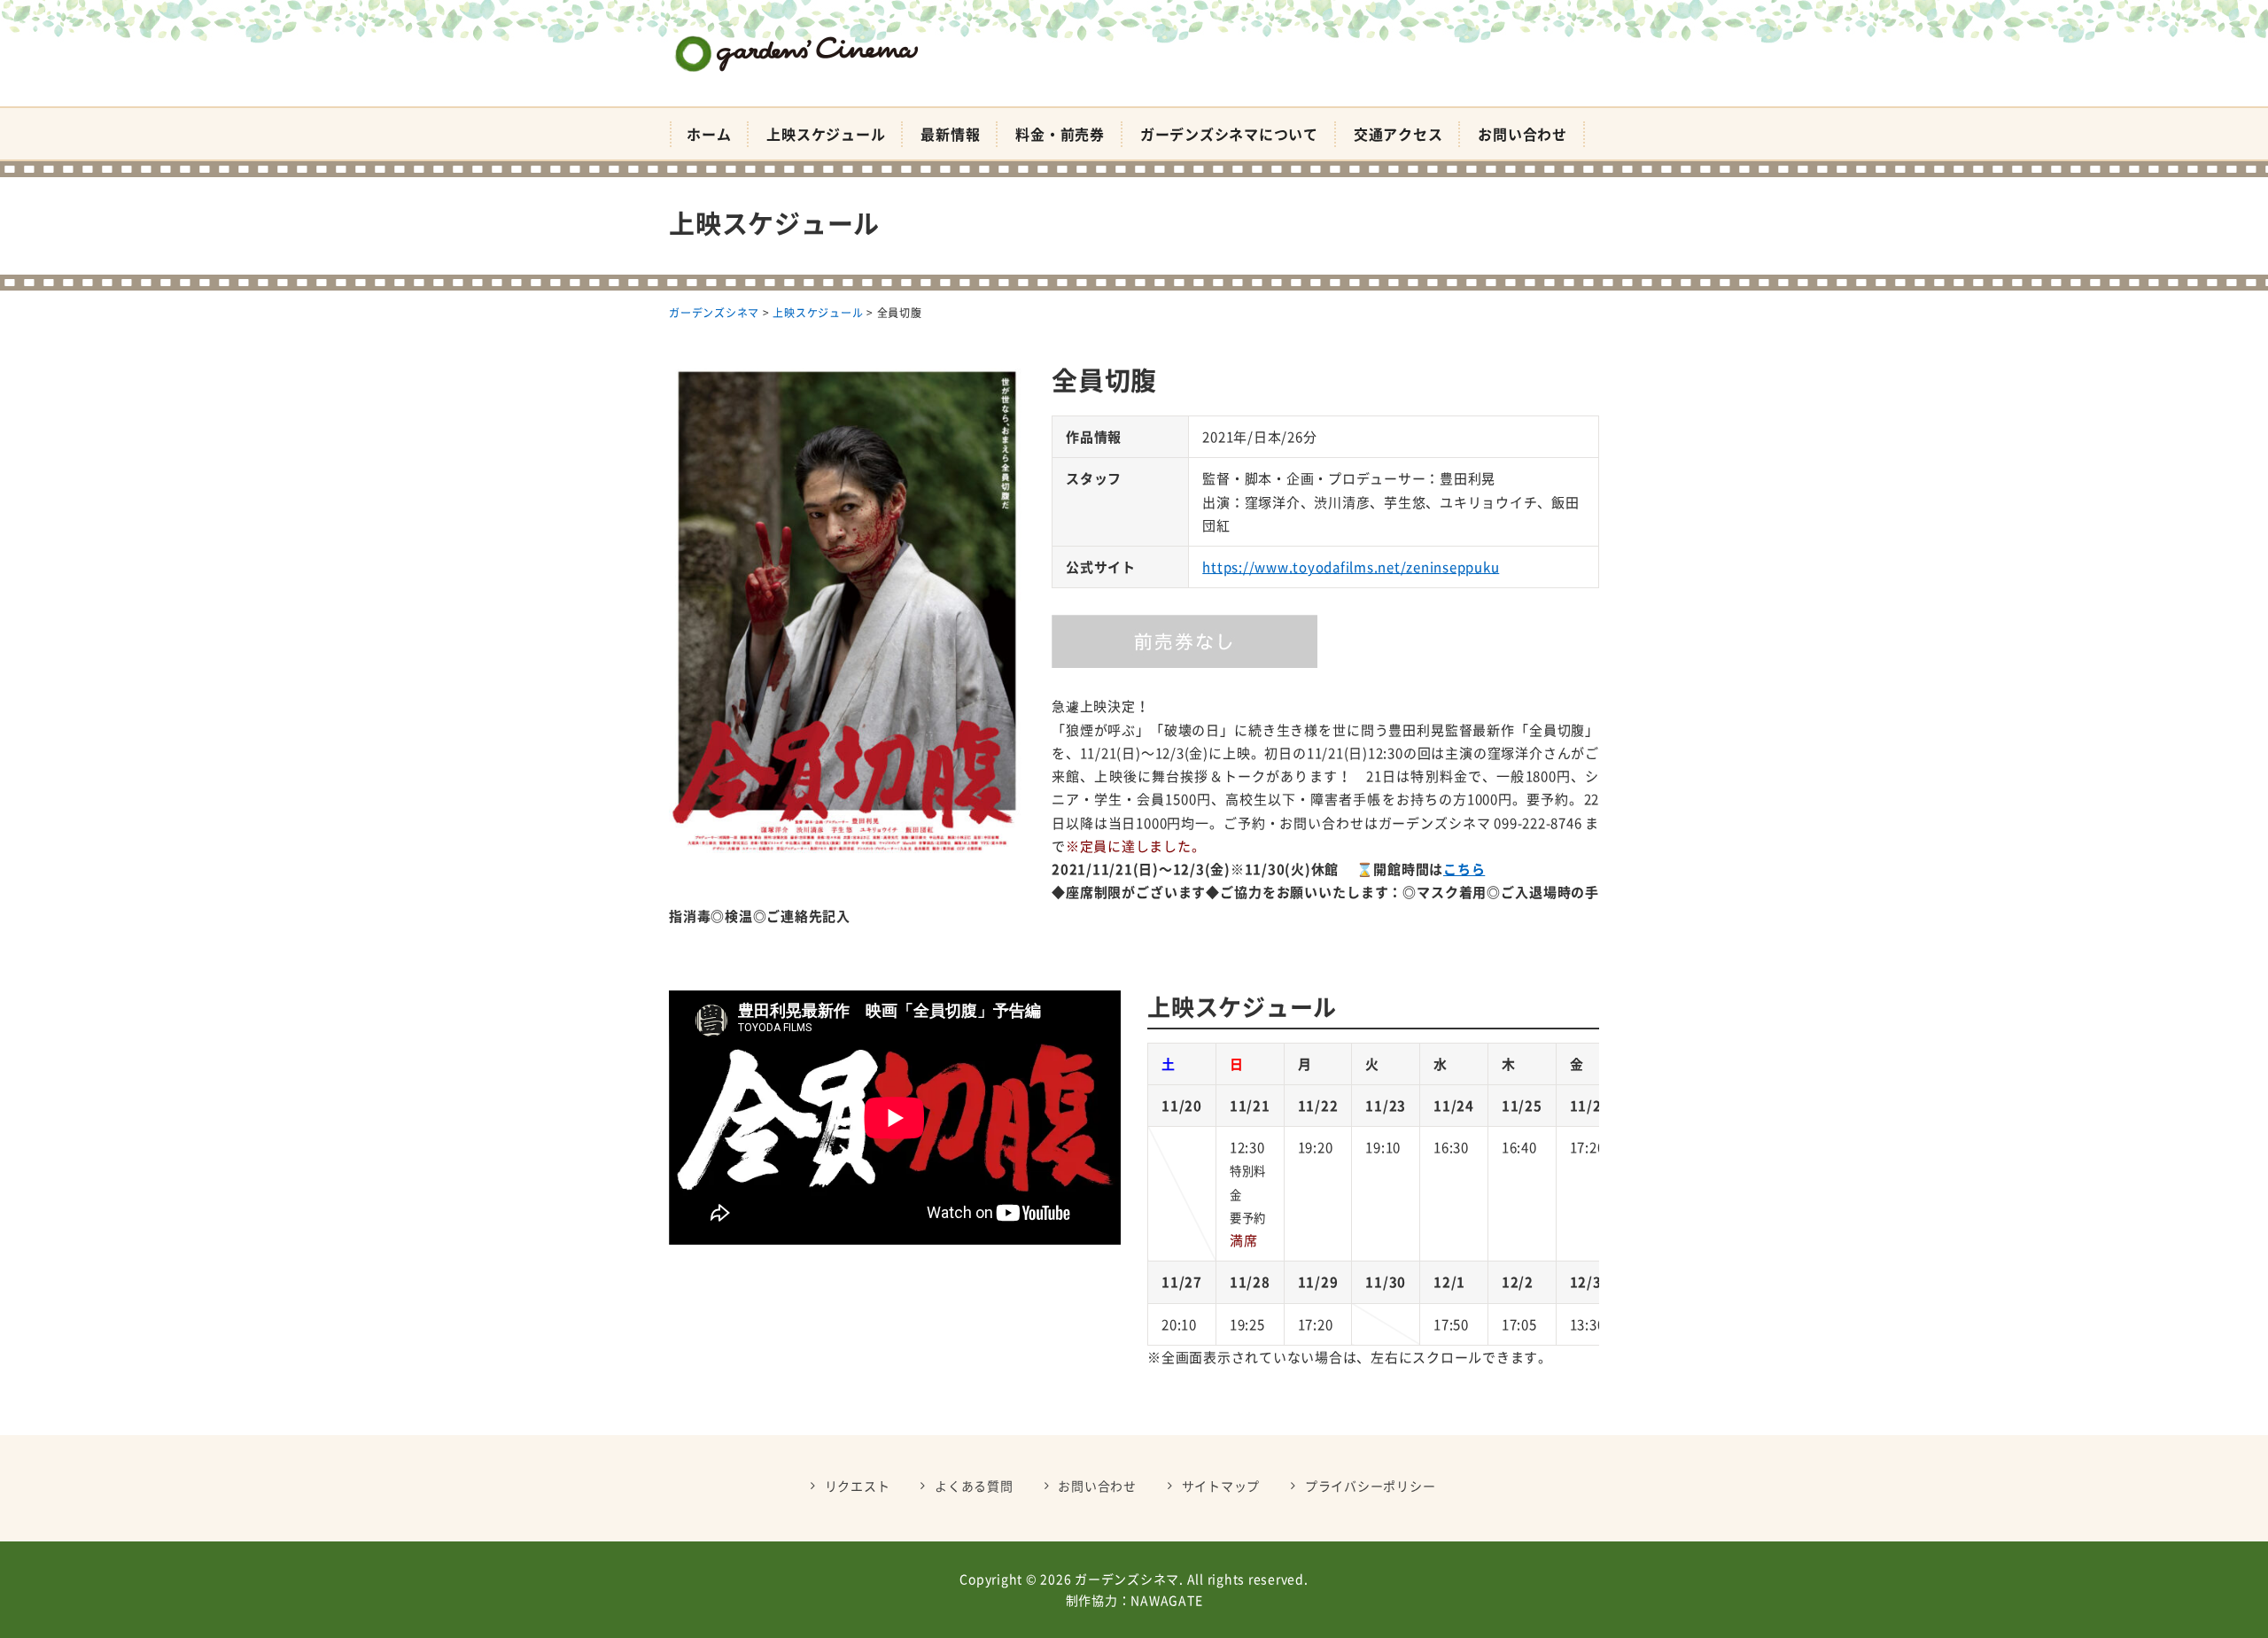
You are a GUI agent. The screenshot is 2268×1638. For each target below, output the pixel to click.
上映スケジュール (826, 134)
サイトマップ (1221, 1486)
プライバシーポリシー (1371, 1486)
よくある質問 (974, 1486)
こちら (1464, 869)
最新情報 (950, 134)
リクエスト (858, 1486)
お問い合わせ (1522, 134)
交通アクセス (1398, 134)
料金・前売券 (1060, 134)
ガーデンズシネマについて (1229, 134)
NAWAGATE (1166, 1600)
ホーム (709, 134)
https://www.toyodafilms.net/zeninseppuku (1351, 567)
